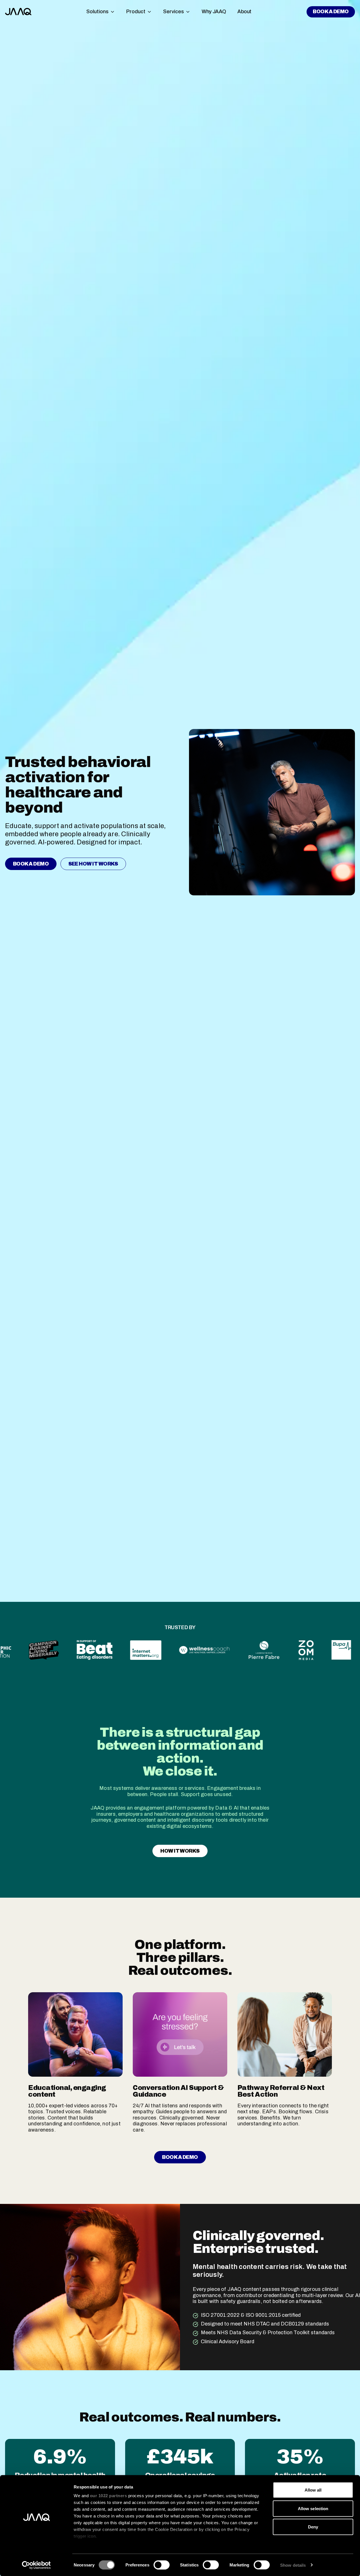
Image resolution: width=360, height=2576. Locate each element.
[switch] (162, 2565)
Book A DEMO (331, 12)
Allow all (313, 2490)
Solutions (97, 12)
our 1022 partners (109, 2496)
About (244, 12)
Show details (293, 2565)
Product (136, 12)
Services (174, 12)
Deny (313, 2527)
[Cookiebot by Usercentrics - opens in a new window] (36, 2565)
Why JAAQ (214, 12)
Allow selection (313, 2508)
